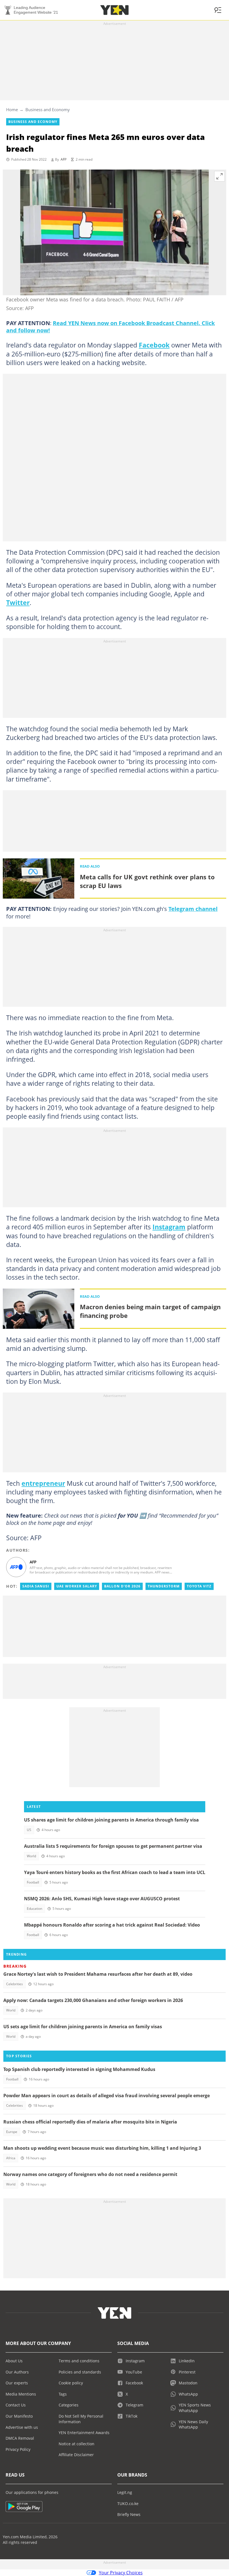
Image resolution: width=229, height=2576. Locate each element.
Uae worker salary (77, 1586)
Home (12, 109)
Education (34, 1909)
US (29, 1830)
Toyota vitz (199, 1586)
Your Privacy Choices (121, 2573)
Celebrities (15, 1984)
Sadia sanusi (36, 1586)
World (31, 1856)
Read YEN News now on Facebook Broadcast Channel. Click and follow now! (110, 327)
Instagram (169, 1227)
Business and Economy (48, 109)
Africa (11, 2158)
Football (33, 1882)
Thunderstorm (164, 1586)
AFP (64, 159)
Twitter (18, 603)
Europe (12, 2132)
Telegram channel (193, 909)
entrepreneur (43, 1483)
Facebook (154, 345)
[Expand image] (220, 176)
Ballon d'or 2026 (122, 1586)
